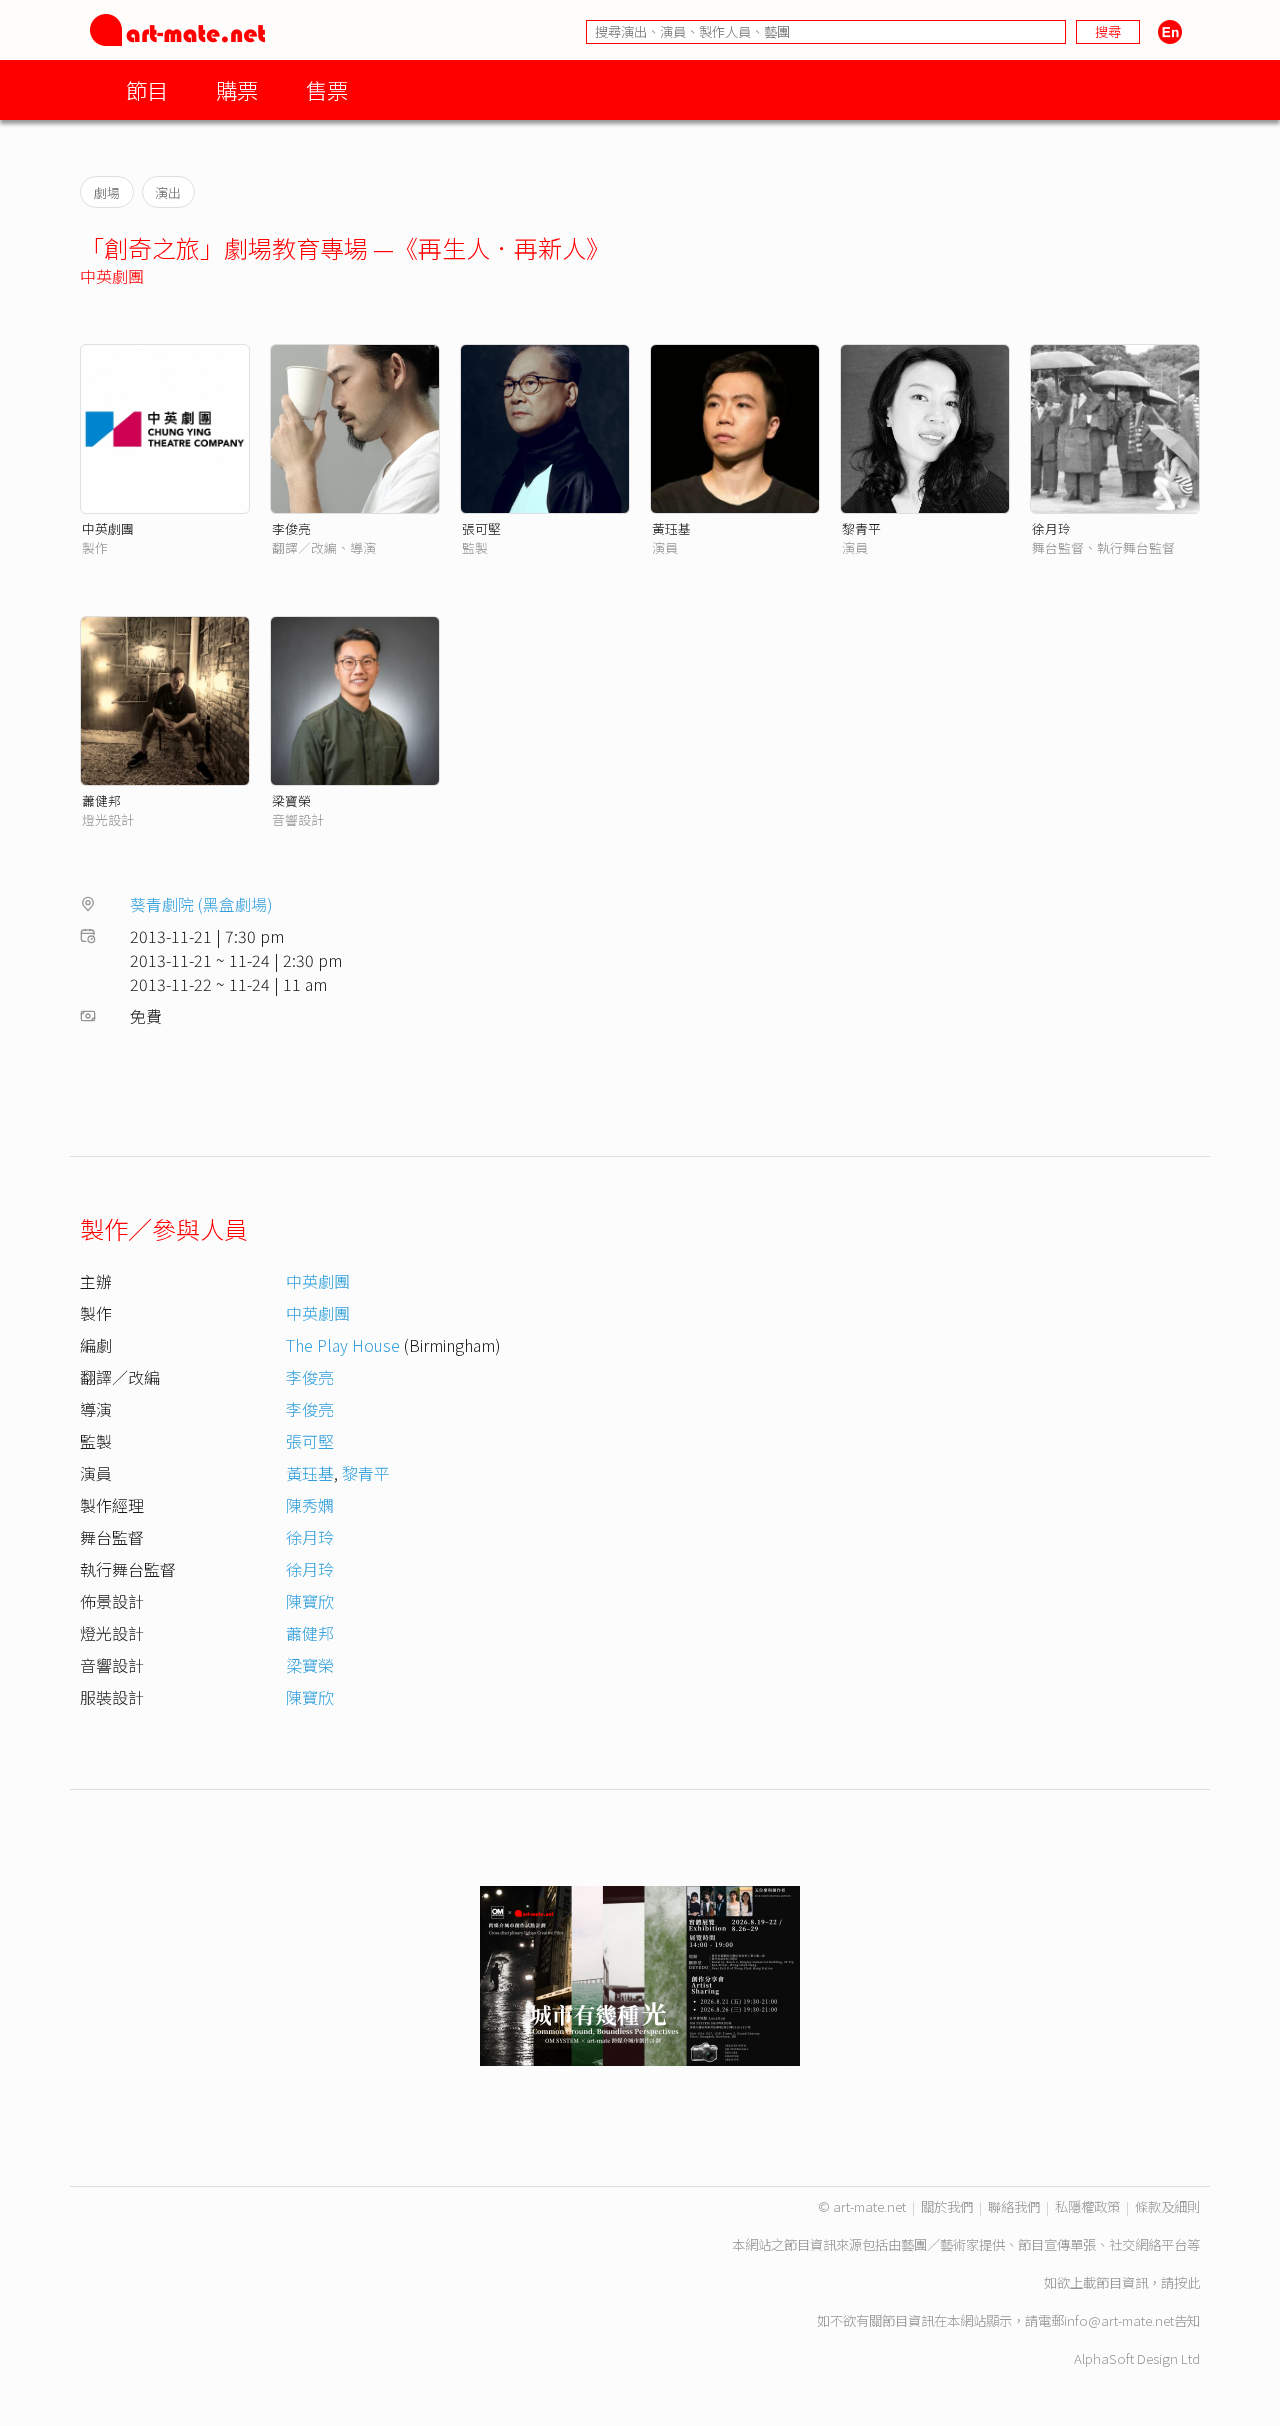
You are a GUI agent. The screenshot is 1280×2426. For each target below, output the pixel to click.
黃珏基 (671, 528)
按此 (1187, 2282)
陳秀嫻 (310, 1505)
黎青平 (861, 528)
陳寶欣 (310, 1601)
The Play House (343, 1345)
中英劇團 (112, 276)
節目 (147, 89)
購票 (237, 89)
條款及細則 (1167, 2206)
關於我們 (947, 2206)
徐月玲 (1051, 528)
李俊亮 (291, 528)
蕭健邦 (101, 800)
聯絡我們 (1014, 2206)
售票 (327, 89)
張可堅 (481, 528)
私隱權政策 (1087, 2206)
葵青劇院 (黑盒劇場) (201, 904)
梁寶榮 (291, 800)
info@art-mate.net (1119, 2320)
